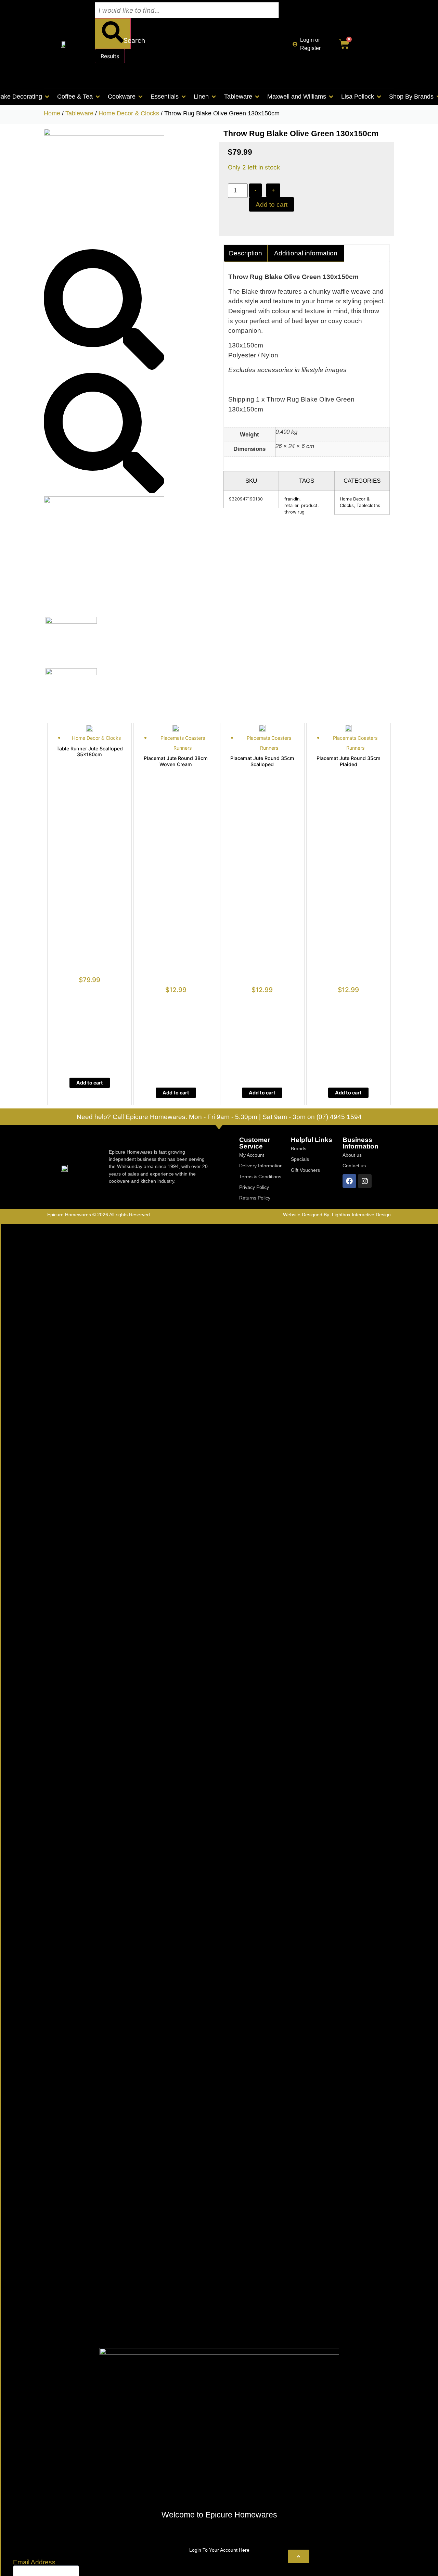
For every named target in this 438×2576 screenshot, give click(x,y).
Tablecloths (368, 505)
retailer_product (301, 505)
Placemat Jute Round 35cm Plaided (349, 761)
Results (110, 56)
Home (52, 113)
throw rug (294, 512)
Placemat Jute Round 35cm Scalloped (262, 761)
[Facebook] (349, 1181)
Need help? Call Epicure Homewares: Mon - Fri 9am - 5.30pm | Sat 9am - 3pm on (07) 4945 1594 (219, 1117)
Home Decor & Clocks (129, 113)
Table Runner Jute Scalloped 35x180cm (90, 751)
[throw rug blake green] (104, 133)
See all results (120, 75)
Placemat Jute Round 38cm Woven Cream (176, 761)
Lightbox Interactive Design (361, 1215)
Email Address (34, 2562)
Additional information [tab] (306, 253)
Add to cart (272, 205)
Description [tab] (246, 253)
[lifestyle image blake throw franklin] (104, 501)
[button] (79, 97)
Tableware (79, 113)
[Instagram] (365, 1181)
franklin (292, 499)
